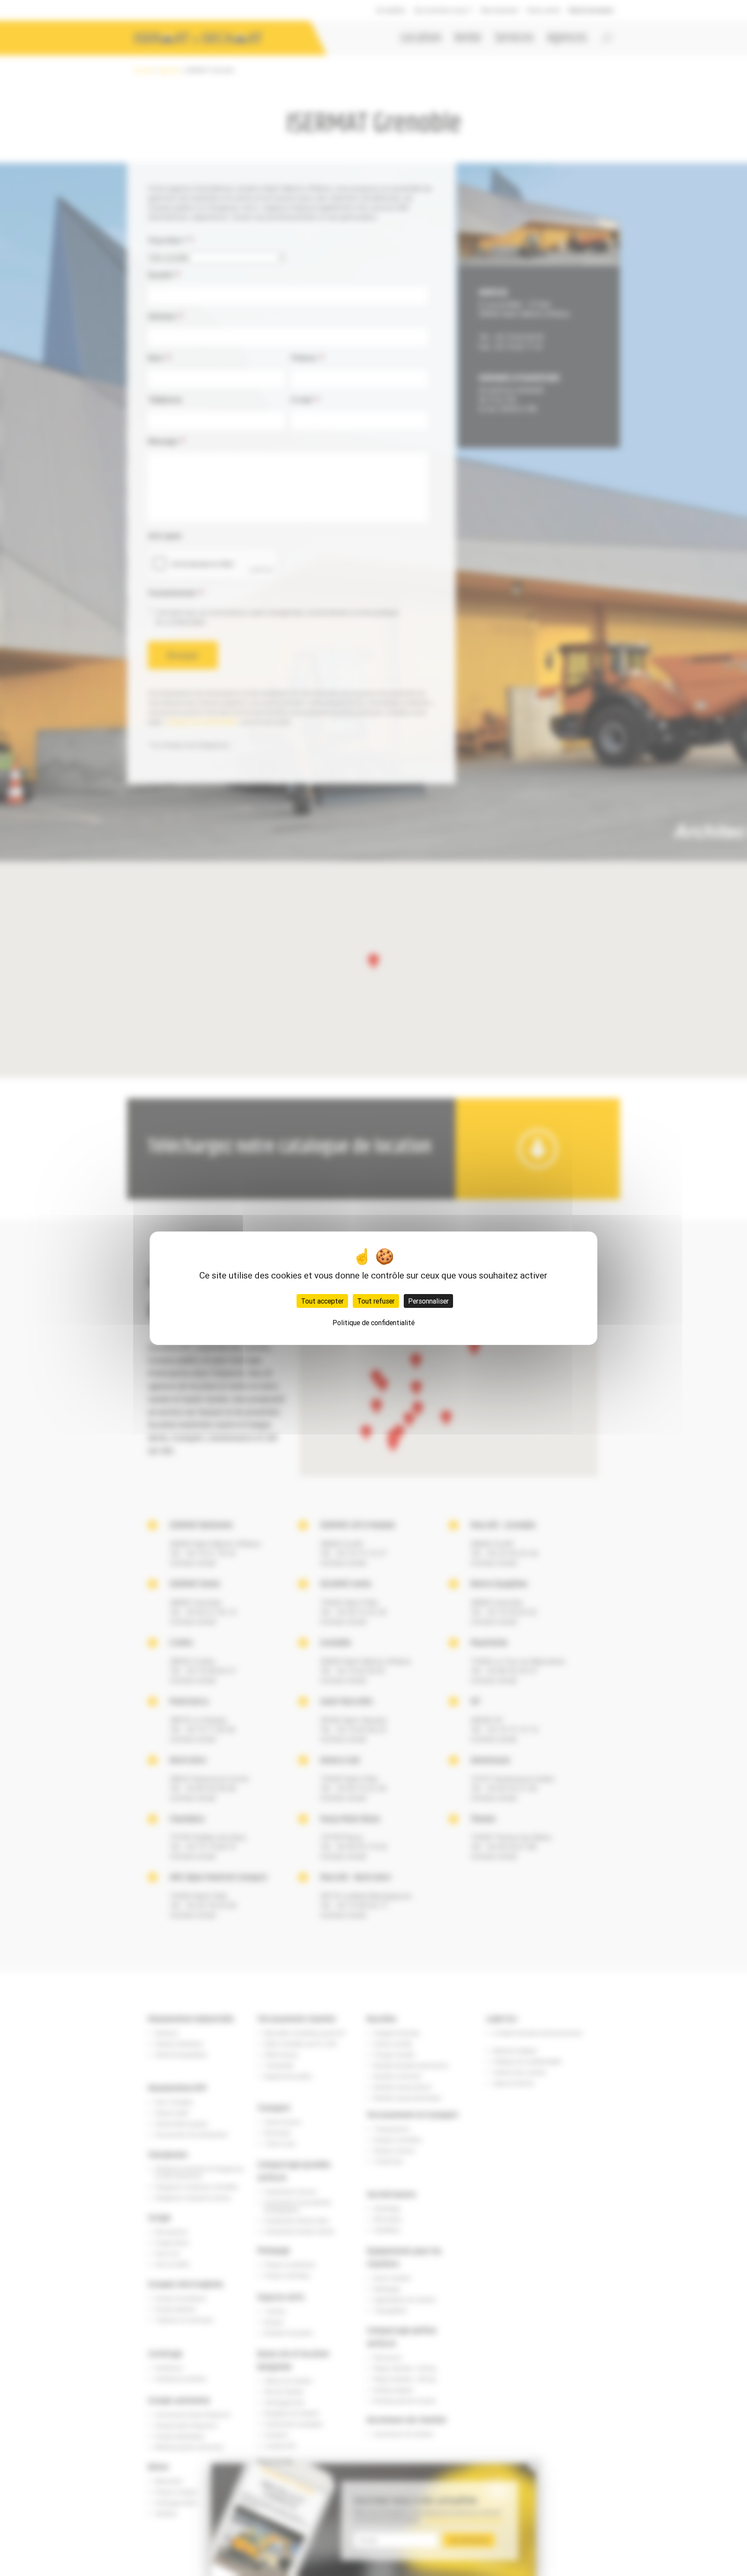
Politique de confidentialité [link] (373, 1323)
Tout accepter (322, 1301)
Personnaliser (428, 1301)
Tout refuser (376, 1301)
